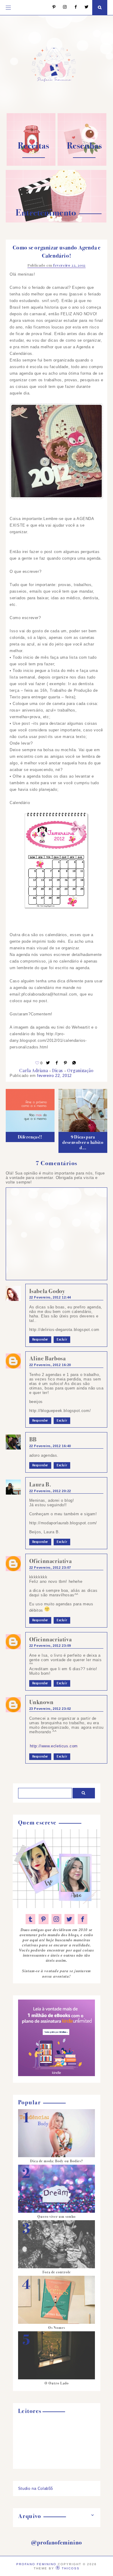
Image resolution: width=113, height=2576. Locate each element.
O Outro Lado (57, 2383)
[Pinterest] (51, 7)
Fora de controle (57, 2272)
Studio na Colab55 (36, 2488)
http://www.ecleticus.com (54, 1746)
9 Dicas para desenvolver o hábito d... (83, 1142)
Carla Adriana (34, 1070)
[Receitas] (31, 164)
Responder (40, 1340)
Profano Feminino (36, 2564)
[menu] (8, 8)
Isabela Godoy (47, 1291)
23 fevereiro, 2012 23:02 (50, 1709)
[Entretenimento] (56, 221)
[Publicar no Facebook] (57, 1063)
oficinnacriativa (51, 1561)
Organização (80, 1070)
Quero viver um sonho (56, 2217)
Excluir (62, 1340)
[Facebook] (73, 7)
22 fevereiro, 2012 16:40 (50, 1446)
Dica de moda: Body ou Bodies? (56, 2161)
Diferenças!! (30, 1137)
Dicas (58, 1070)
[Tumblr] (31, 1919)
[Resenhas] (82, 164)
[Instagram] (62, 7)
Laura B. (40, 1485)
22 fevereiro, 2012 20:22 (50, 1491)
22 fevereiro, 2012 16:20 (50, 1365)
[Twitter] (84, 7)
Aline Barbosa (48, 1358)
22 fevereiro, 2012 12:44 (50, 1297)
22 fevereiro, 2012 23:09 (50, 1646)
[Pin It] (66, 1063)
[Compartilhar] (74, 1063)
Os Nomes (57, 2328)
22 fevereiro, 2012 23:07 (50, 1568)
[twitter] (69, 1919)
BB (33, 1439)
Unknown (41, 1702)
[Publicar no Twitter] (48, 1063)
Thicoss (71, 2568)
